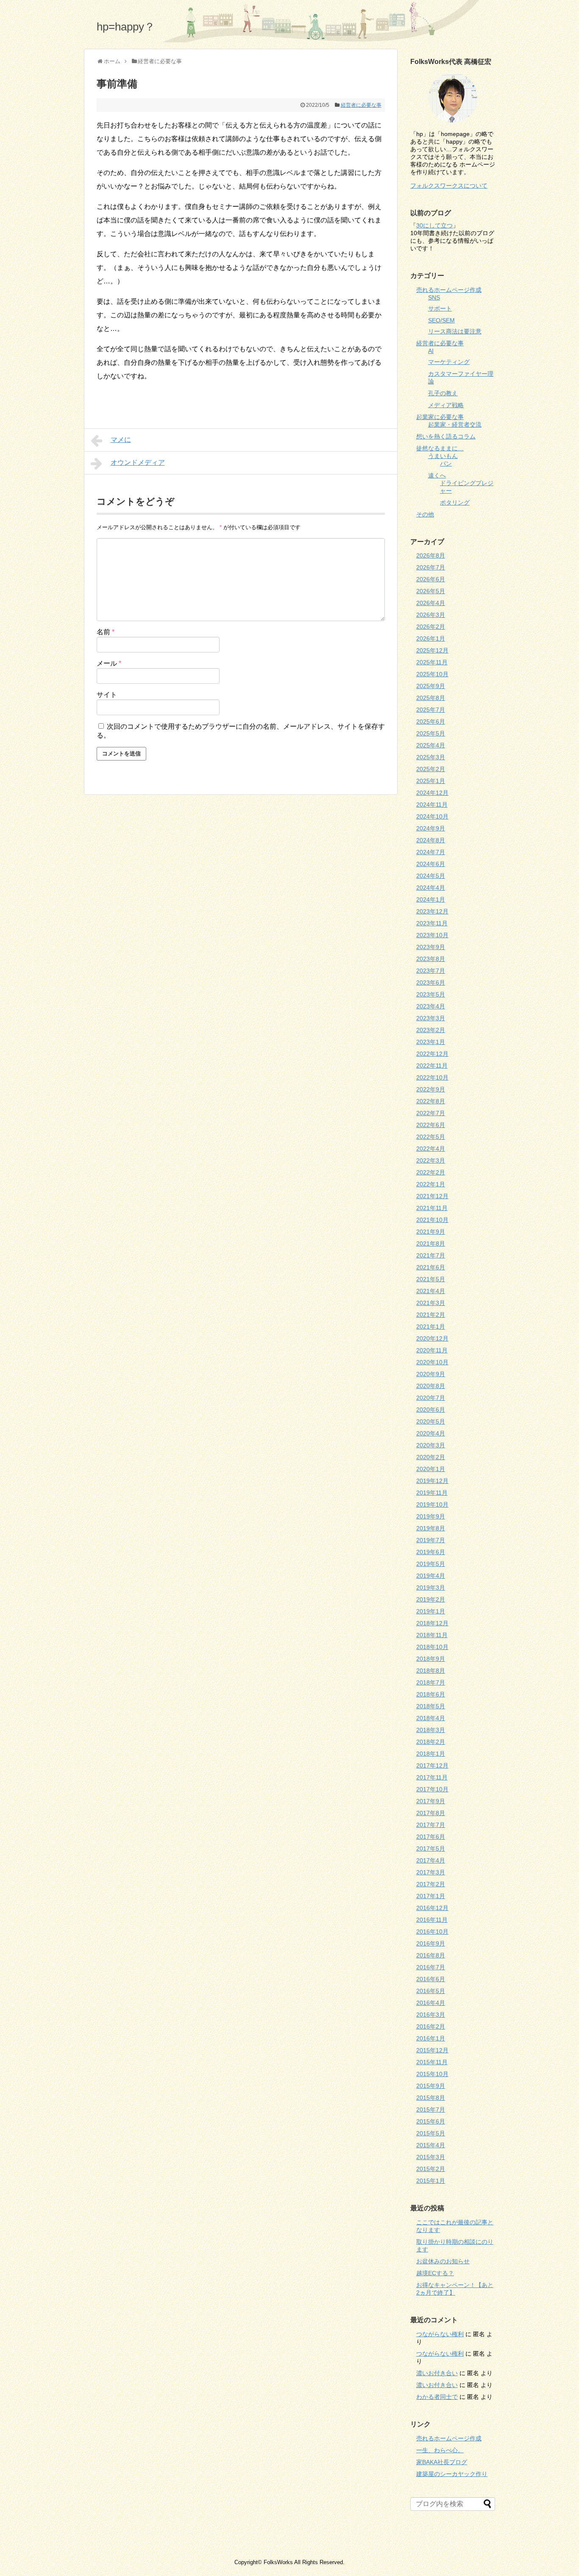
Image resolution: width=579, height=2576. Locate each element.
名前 (106, 632)
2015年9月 (431, 2086)
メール (109, 663)
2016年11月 (432, 1920)
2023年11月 (432, 923)
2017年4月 (431, 1860)
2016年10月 (432, 1932)
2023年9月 (431, 947)
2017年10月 (432, 1789)
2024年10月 (432, 816)
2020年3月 (431, 1445)
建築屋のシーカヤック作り (452, 2474)
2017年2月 (431, 1884)
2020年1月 (431, 1469)
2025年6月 (431, 722)
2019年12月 (432, 1481)
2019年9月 (431, 1516)
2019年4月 (431, 1576)
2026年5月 (431, 591)
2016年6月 (431, 1979)
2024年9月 (431, 828)
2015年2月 (431, 2169)
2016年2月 (431, 2026)
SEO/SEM (441, 320)
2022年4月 (431, 1149)
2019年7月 (431, 1540)
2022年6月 (431, 1125)
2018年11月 (432, 1635)
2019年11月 (432, 1493)
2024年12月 (432, 793)
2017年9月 (431, 1801)
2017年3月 (431, 1872)
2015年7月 (431, 2110)
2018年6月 (431, 1694)
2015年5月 (431, 2133)
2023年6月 (431, 983)
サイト (107, 695)
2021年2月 (431, 1315)
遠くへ (437, 475)
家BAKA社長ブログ (442, 2462)
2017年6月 (431, 1837)
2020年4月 (431, 1433)
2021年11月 (432, 1208)
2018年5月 (431, 1706)
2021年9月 (431, 1232)
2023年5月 (431, 994)
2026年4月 (431, 603)
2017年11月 (432, 1777)
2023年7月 (431, 971)
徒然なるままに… (440, 448)
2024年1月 (431, 899)
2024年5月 (431, 876)
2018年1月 (431, 1754)
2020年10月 (432, 1362)
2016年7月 (431, 1967)
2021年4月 (431, 1291)
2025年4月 (431, 745)
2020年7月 (431, 1398)
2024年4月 (431, 888)
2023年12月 (432, 911)
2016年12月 (432, 1908)
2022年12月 (432, 1054)
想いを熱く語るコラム (446, 436)
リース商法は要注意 (455, 331)
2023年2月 (431, 1030)
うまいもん (443, 456)
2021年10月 (432, 1220)
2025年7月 (431, 710)
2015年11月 (432, 2062)
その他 (425, 514)
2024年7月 (431, 852)
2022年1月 (431, 1184)
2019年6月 (431, 1552)
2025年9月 (431, 686)
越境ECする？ (435, 2273)
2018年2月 (431, 1742)
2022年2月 (431, 1172)
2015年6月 (431, 2121)
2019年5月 (431, 1564)
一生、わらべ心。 (440, 2450)
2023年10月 (432, 935)
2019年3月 (431, 1588)
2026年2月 (431, 627)
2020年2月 (431, 1457)
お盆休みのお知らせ (443, 2261)
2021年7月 (431, 1255)
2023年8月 (431, 959)
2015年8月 (431, 2098)
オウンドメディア (138, 462)
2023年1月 (431, 1042)
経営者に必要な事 (361, 105)
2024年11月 (432, 805)
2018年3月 (431, 1730)
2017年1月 (431, 1896)
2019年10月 (432, 1505)
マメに (121, 440)
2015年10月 (432, 2074)
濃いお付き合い (437, 2373)
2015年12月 (432, 2050)
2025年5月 (431, 733)
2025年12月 (432, 650)
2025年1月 (431, 781)
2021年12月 (432, 1196)
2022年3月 (431, 1160)
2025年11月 (432, 662)
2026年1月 (431, 638)
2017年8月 (431, 1813)
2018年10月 (432, 1647)
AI (431, 351)
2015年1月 (431, 2181)
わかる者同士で (437, 2397)
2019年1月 (431, 1611)
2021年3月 (431, 1303)
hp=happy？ (126, 27)
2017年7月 (431, 1825)
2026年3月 (431, 615)
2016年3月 (431, 2015)
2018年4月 (431, 1718)
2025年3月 (431, 757)
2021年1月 (431, 1327)
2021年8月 (431, 1244)
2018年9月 (431, 1659)
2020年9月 (431, 1374)
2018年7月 (431, 1682)
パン (446, 464)
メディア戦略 (446, 405)
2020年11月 (432, 1350)
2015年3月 (431, 2157)
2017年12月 (432, 1765)
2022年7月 (431, 1113)
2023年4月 (431, 1006)
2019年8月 (431, 1528)
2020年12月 (432, 1338)
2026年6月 (431, 579)
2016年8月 (431, 1955)
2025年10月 (432, 674)
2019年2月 (431, 1599)
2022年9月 (431, 1089)
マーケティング (449, 362)
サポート (440, 308)
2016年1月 (431, 2038)
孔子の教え (443, 393)
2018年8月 (431, 1671)
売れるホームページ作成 (449, 290)
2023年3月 (431, 1018)
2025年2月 (431, 769)
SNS (434, 297)
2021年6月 (431, 1267)
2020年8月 (431, 1386)
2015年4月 (431, 2145)
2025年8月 (431, 698)
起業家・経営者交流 (455, 425)
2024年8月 (431, 840)
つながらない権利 (440, 2334)
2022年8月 (431, 1101)
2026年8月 (431, 555)
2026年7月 (431, 567)
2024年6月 (431, 864)
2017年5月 (431, 1849)
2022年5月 (431, 1137)
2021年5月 (431, 1279)
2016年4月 (431, 2003)
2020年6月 (431, 1410)
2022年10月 (432, 1077)
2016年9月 (431, 1943)
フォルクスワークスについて (449, 186)
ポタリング (455, 502)
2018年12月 (432, 1623)
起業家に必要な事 (440, 417)
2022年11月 (432, 1066)
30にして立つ (434, 225)
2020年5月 (431, 1421)
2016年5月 (431, 1991)
